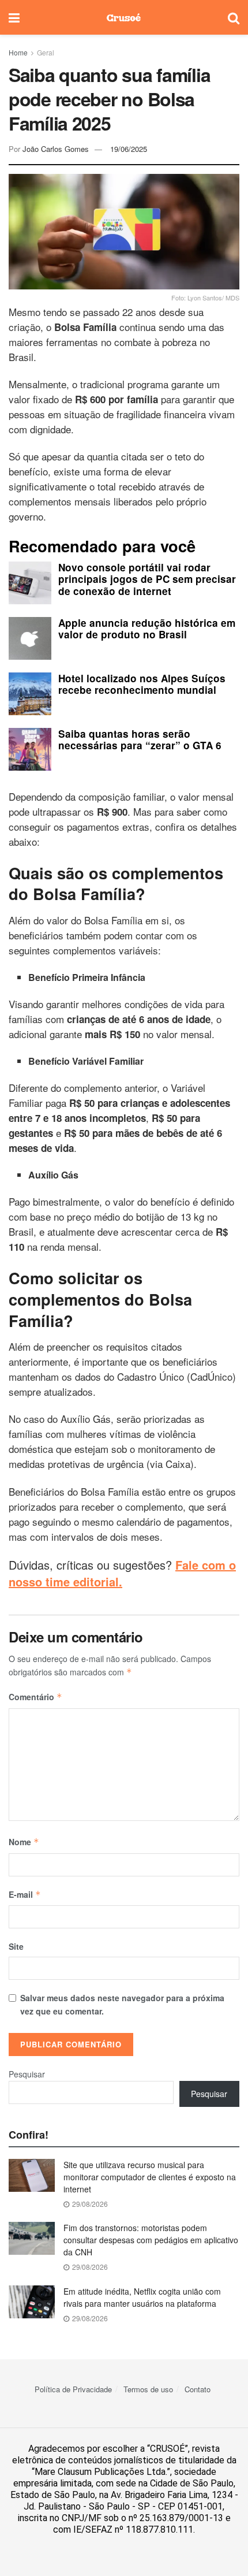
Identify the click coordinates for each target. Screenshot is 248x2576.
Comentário (35, 1697)
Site (16, 1946)
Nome (24, 1842)
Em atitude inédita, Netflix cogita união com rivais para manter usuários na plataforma (142, 2297)
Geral (46, 52)
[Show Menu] (14, 17)
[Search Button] (234, 17)
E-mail (25, 1894)
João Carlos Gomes (56, 149)
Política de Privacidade (73, 2389)
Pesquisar (27, 2074)
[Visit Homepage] (124, 17)
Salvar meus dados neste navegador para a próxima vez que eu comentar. (122, 2004)
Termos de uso (148, 2389)
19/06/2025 (129, 149)
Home (18, 52)
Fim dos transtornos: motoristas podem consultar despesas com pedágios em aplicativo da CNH (151, 2240)
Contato (198, 2389)
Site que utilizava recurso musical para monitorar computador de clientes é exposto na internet (150, 2177)
